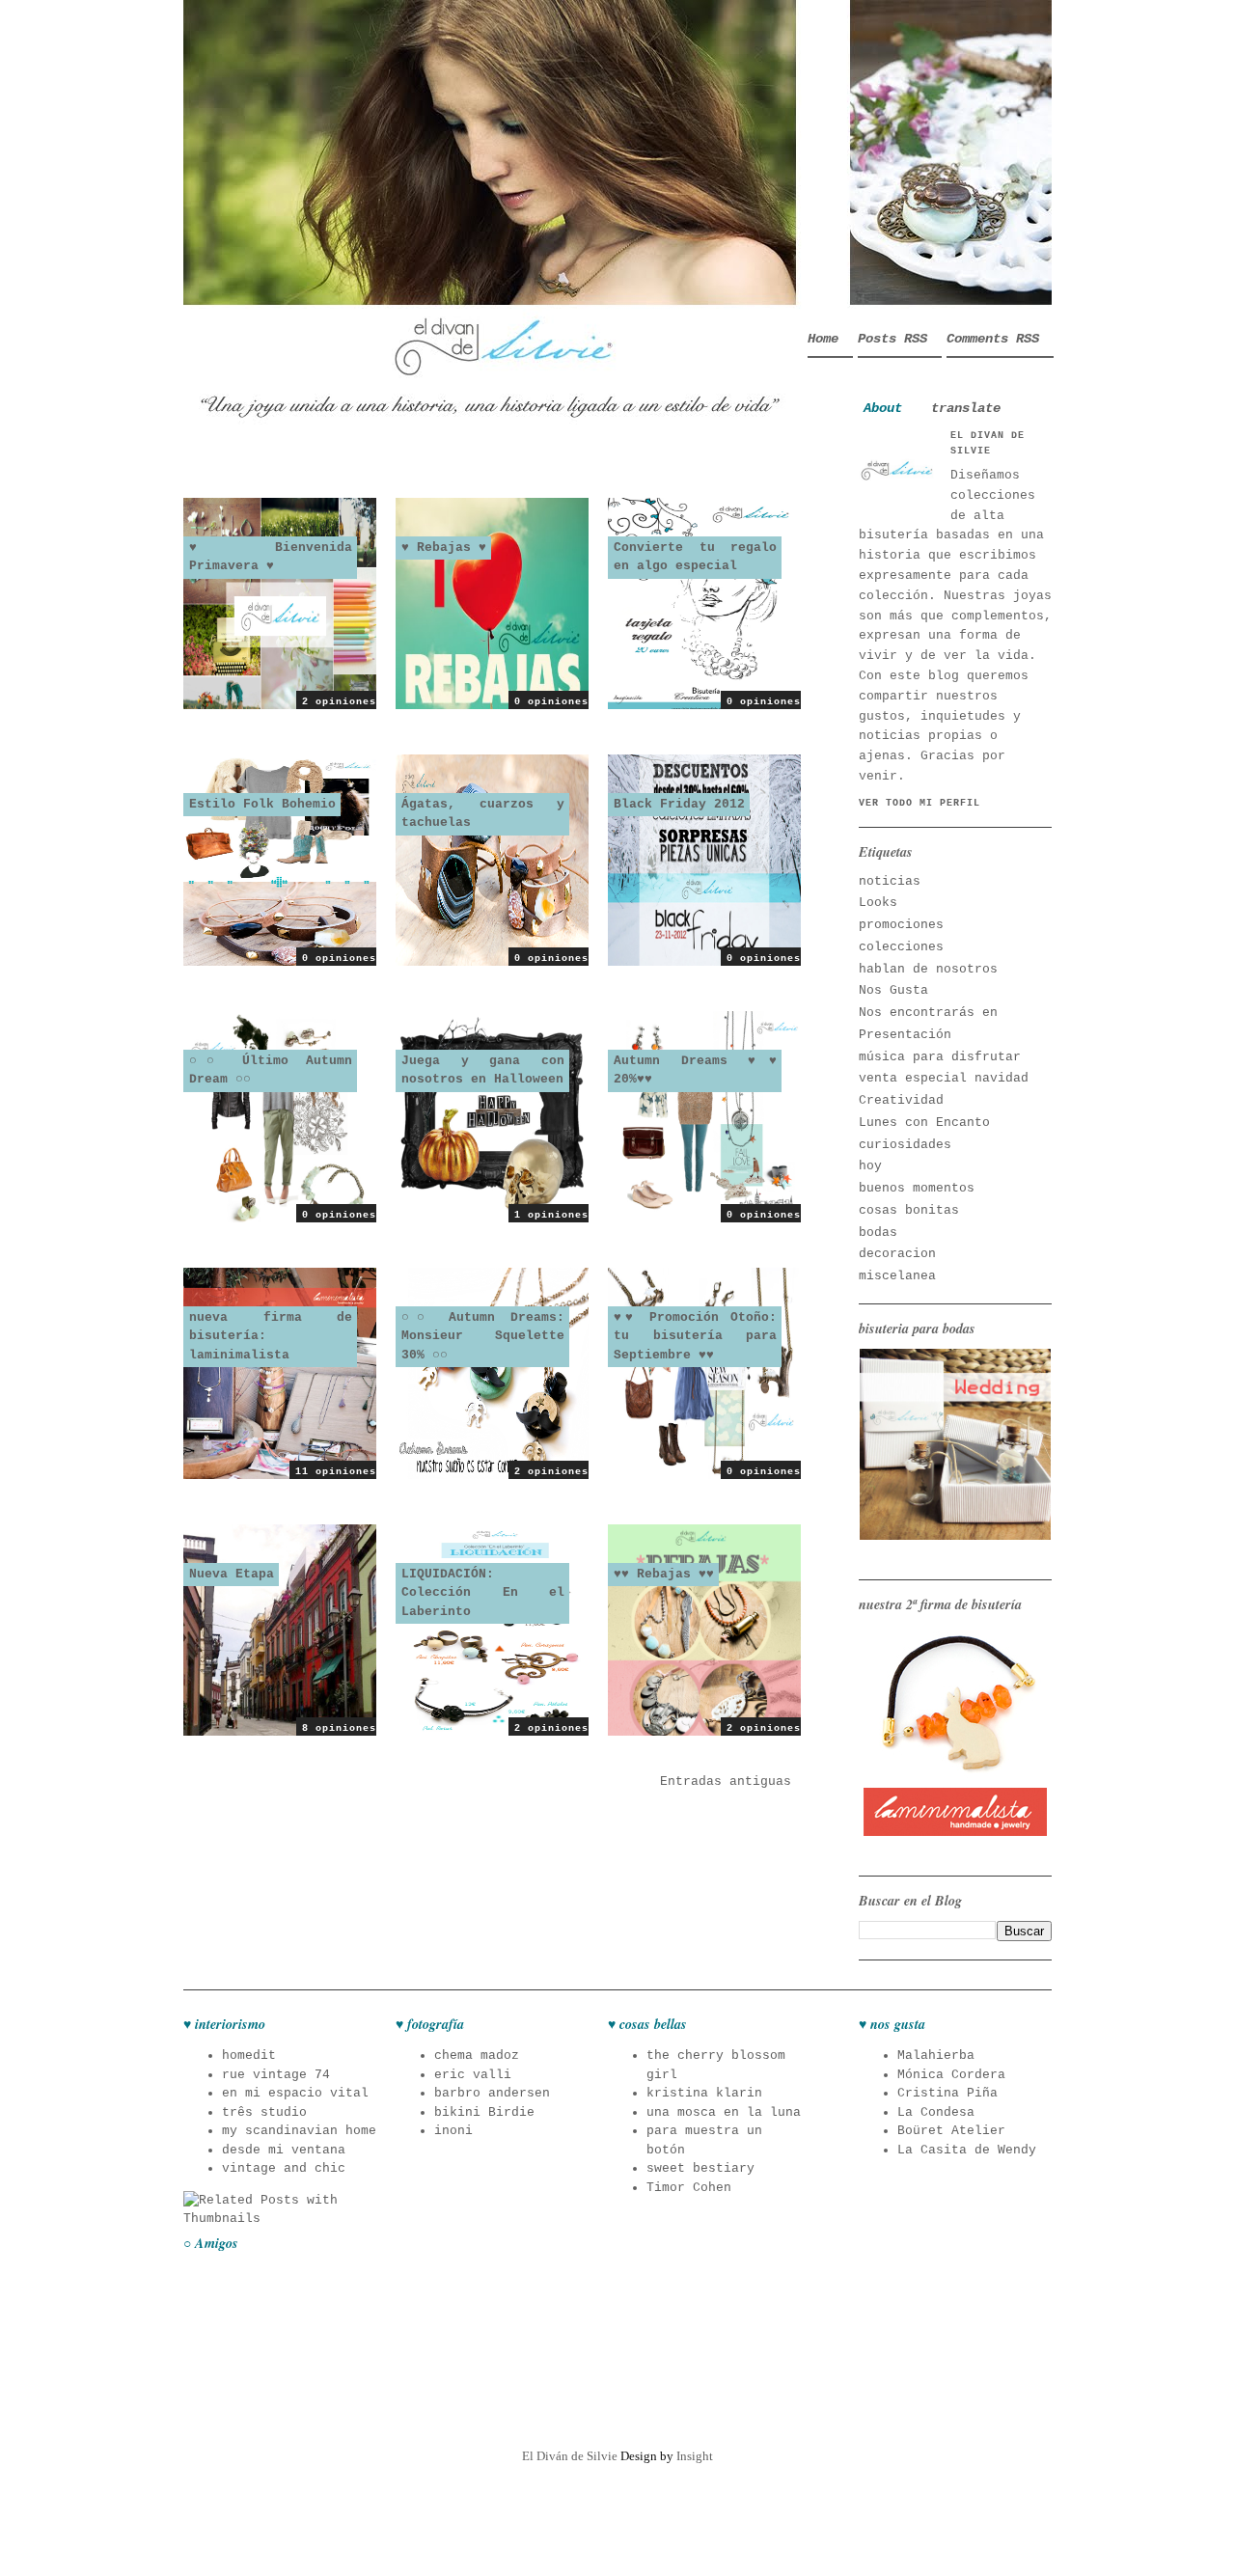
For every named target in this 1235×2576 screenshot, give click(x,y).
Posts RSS (892, 339)
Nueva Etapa (232, 1574)
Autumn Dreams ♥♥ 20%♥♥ (695, 1070)
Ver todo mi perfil (919, 803)
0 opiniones (551, 702)
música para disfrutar (940, 1057)
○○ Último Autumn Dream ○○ (271, 1070)
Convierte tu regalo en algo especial (695, 557)
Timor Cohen (689, 2188)
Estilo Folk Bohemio (262, 804)
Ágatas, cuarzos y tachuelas (483, 814)
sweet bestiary (700, 2168)
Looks (878, 903)
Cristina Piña (947, 2093)
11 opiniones (336, 1472)
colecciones (901, 947)
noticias (890, 881)
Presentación (905, 1035)
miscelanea (897, 1276)
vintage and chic (284, 2168)
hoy (870, 1166)
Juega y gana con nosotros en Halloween (483, 1070)
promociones (901, 925)
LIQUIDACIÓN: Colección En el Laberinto (483, 1593)
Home (823, 339)
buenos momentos (917, 1188)
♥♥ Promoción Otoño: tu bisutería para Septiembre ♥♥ (695, 1336)
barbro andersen (492, 2093)
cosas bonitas (909, 1210)
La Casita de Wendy (967, 2150)
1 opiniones (551, 1215)
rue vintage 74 (276, 2075)
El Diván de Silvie (570, 2456)
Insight (695, 2456)
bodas (878, 1233)
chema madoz (477, 2055)
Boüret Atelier (951, 2131)
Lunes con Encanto (924, 1123)
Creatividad (901, 1100)
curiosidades (905, 1145)
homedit (249, 2055)
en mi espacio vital (295, 2093)
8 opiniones (339, 1728)
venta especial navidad (944, 1078)
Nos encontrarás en (928, 1013)
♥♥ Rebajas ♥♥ (664, 1574)
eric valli (473, 2075)
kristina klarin (704, 2093)
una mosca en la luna (724, 2112)
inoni (453, 2131)
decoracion (897, 1254)
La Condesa (936, 2112)
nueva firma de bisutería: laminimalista (271, 1336)
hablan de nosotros (928, 969)
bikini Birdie (484, 2112)
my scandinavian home (299, 2131)
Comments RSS (993, 339)
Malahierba (936, 2055)
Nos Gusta (893, 990)
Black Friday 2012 (679, 804)
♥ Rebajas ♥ (444, 548)
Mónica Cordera (951, 2075)
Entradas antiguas (726, 1781)
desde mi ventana (284, 2150)
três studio (264, 2112)
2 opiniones (339, 702)
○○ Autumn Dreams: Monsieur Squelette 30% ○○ (483, 1336)
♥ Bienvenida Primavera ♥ (271, 557)
